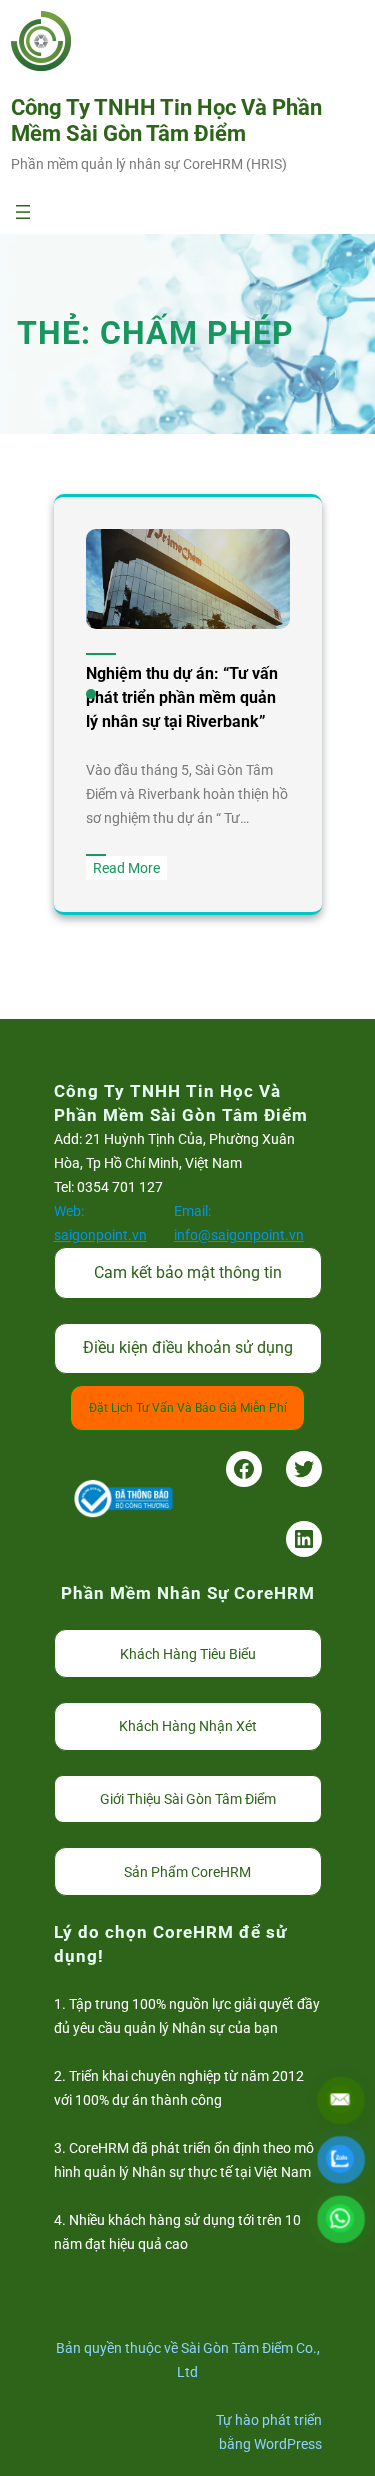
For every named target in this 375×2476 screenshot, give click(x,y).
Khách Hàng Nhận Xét (188, 1726)
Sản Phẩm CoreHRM (187, 1872)
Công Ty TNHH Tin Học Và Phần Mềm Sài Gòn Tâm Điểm (166, 120)
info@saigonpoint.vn (239, 1235)
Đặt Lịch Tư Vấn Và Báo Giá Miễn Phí (188, 1408)
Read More (130, 869)
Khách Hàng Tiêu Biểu (188, 1654)
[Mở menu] (23, 212)
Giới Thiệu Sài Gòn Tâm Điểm (188, 1799)
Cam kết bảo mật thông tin (188, 1272)
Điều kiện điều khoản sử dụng (188, 1347)
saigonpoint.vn (100, 1235)
